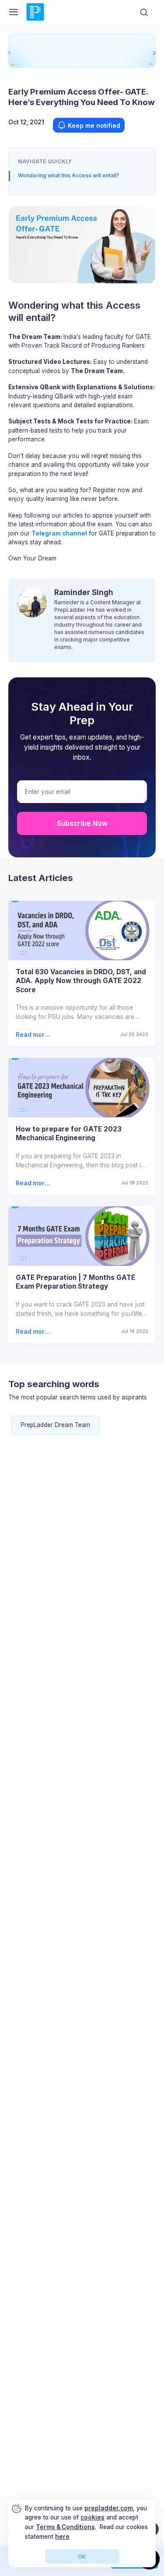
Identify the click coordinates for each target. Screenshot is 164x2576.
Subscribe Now (82, 823)
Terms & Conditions (65, 2527)
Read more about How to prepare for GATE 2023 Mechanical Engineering (34, 1183)
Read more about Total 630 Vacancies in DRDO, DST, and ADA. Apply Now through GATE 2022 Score (33, 1035)
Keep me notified (94, 125)
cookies (92, 2517)
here (62, 2537)
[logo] (35, 20)
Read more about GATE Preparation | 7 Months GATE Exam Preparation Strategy (34, 1332)
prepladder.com (109, 2508)
